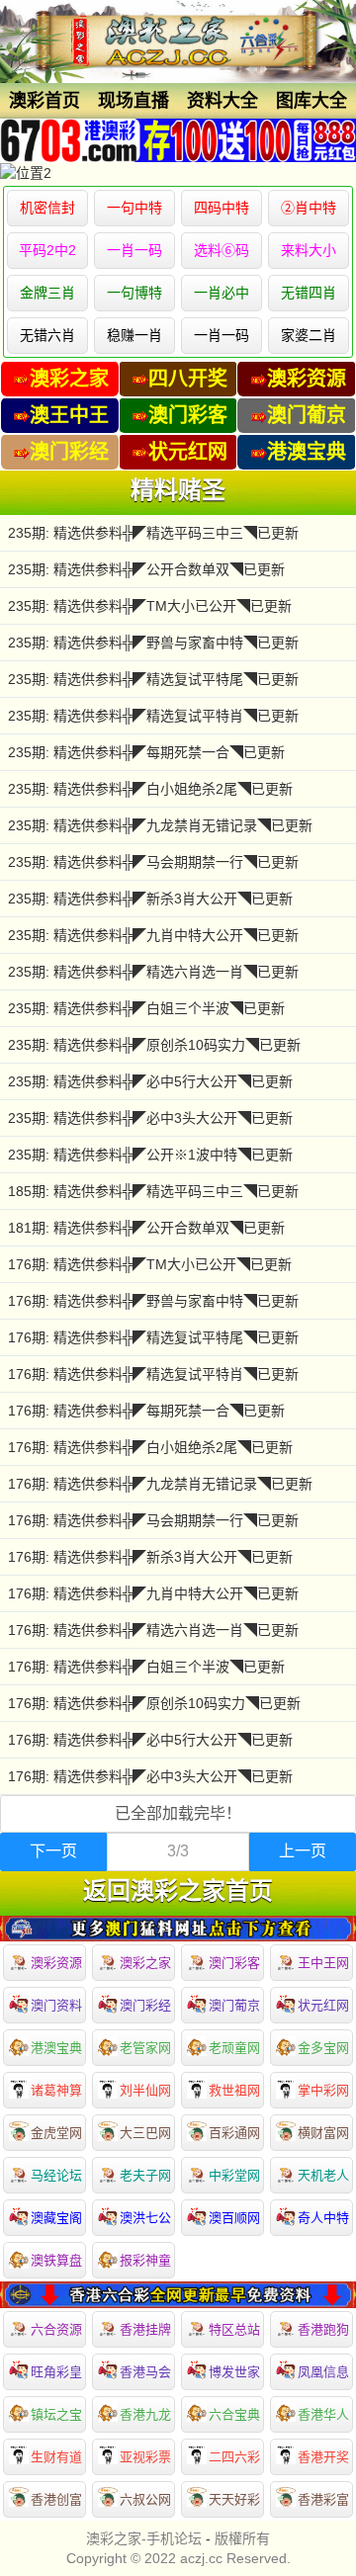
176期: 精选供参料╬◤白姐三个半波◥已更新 (146, 1667)
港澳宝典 (56, 2048)
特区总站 (234, 2329)
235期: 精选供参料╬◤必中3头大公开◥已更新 (150, 1118)
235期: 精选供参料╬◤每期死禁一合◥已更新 (146, 752)
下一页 (53, 1851)
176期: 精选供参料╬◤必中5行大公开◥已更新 (150, 1740)
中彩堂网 (234, 2175)
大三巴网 (145, 2133)
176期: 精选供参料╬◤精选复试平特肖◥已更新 (153, 1374)
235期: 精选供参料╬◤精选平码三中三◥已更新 (153, 533)
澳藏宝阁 (56, 2218)
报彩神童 (145, 2260)
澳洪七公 (145, 2218)
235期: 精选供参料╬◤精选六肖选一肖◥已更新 (153, 972)
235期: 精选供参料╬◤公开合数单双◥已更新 (146, 569)
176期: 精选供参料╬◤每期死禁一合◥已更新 (146, 1411)
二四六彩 (234, 2457)
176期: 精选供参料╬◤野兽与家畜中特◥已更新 (153, 1301)
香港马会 (145, 2372)
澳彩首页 (44, 101)
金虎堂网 (56, 2133)
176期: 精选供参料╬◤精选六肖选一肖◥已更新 (153, 1630)
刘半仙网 (145, 2090)
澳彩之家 (145, 1963)
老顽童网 (234, 2048)
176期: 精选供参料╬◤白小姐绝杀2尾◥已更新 (150, 1447)
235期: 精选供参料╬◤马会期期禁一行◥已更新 (153, 862)
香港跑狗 (323, 2329)
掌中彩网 (323, 2090)
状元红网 (323, 2005)
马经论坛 (56, 2175)
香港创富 (56, 2499)
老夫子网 (145, 2175)
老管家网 (145, 2048)
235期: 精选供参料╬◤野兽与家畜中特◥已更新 (153, 643)
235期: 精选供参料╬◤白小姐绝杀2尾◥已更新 (150, 789)
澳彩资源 (56, 1963)
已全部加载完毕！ (178, 1813)
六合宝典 (234, 2414)
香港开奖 (323, 2457)
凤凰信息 (323, 2372)
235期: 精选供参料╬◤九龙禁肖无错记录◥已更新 (160, 825)
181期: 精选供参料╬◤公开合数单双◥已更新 (146, 1228)
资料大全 (222, 101)
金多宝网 (323, 2048)
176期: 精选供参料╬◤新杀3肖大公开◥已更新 (150, 1557)
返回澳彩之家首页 (178, 1891)
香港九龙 (145, 2414)
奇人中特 (323, 2218)
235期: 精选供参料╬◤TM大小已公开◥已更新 (150, 606)
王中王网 (323, 1963)
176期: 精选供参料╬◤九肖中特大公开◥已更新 (153, 1593)
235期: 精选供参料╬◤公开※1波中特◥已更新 (150, 1155)
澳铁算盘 (56, 2260)
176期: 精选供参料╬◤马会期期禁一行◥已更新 (153, 1520)
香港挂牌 (145, 2329)
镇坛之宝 (56, 2414)
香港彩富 (323, 2499)
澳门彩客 (234, 1963)
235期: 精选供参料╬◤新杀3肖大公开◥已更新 (150, 899)
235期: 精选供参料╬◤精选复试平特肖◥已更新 (153, 716)
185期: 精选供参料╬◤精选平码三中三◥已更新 (153, 1191)
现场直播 (133, 101)
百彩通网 (234, 2133)
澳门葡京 (234, 2005)
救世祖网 (234, 2090)
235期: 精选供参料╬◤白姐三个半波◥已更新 (146, 1008)
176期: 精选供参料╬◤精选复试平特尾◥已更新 (153, 1337)
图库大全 (311, 101)
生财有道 (56, 2457)
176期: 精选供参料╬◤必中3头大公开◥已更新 (150, 1776)
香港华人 (323, 2414)
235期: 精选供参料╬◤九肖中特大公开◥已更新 (153, 935)
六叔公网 (145, 2499)
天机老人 (323, 2175)
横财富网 (323, 2133)
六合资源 (56, 2329)
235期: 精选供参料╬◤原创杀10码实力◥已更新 (154, 1045)
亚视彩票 (145, 2457)
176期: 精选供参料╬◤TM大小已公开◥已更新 (150, 1264)
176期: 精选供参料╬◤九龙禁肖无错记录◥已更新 (160, 1484)
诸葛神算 (56, 2090)
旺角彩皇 (56, 2372)
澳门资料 (56, 2005)
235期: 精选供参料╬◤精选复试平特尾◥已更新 (153, 679)
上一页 (303, 1851)
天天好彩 (234, 2499)
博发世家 (234, 2372)
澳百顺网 (234, 2218)
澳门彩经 (145, 2005)
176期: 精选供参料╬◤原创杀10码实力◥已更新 (154, 1703)
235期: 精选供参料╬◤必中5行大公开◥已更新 (150, 1081)
